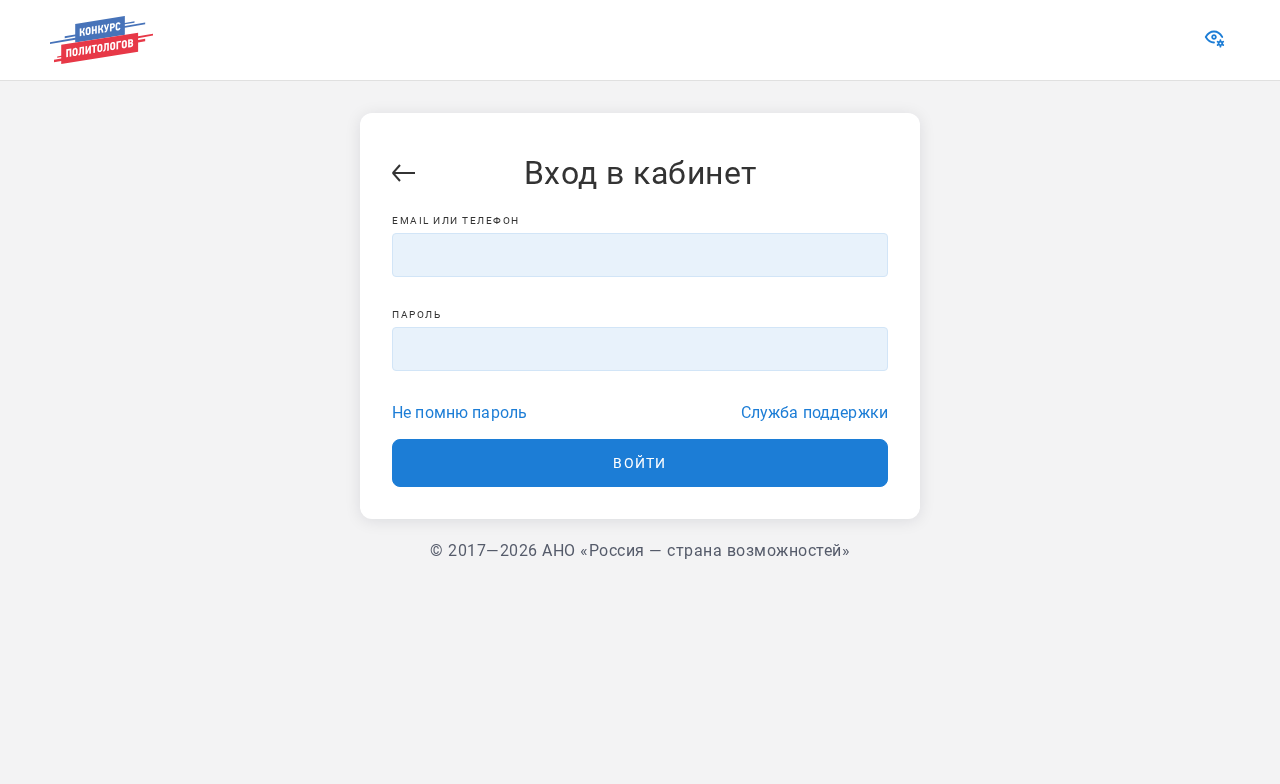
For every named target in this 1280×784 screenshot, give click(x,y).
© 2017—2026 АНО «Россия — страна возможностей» (640, 550)
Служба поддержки (814, 412)
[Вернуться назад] (404, 176)
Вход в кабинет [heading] (640, 173)
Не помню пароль (459, 412)
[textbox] (640, 255)
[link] (1216, 43)
